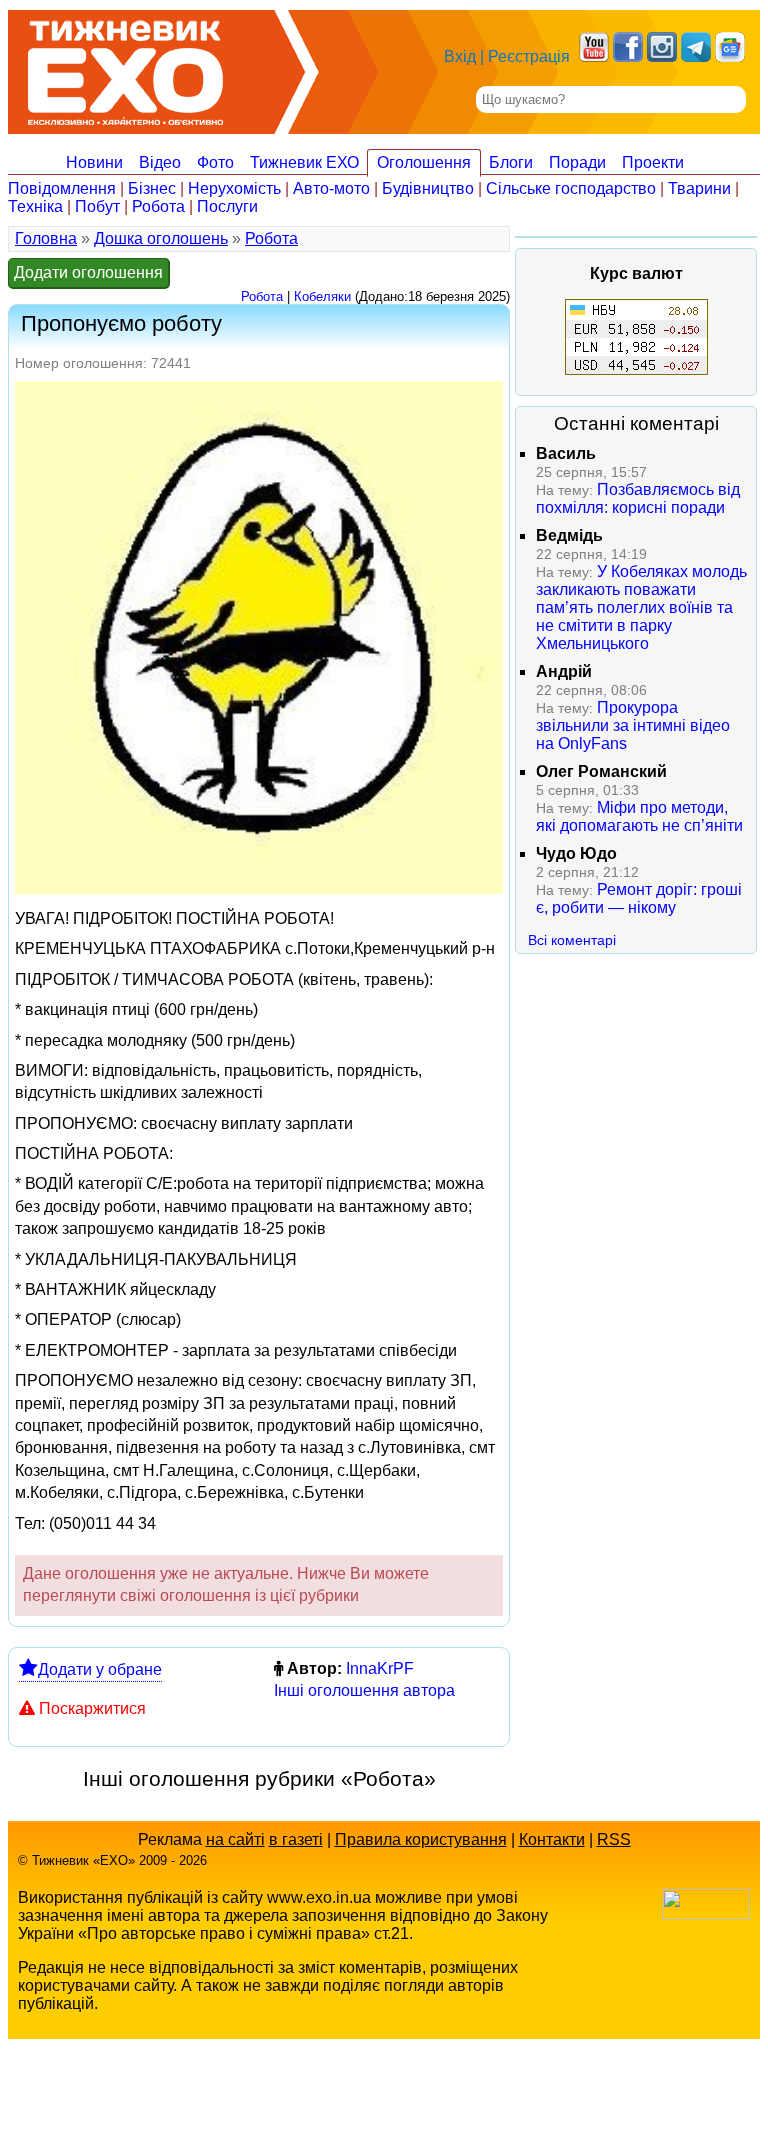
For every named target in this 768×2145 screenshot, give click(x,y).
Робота (158, 206)
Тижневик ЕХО (304, 162)
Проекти (653, 162)
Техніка (35, 206)
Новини (94, 162)
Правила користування (421, 1839)
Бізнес (152, 188)
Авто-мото (331, 188)
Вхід (460, 56)
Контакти (552, 1839)
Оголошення (424, 162)
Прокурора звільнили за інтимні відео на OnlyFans (633, 725)
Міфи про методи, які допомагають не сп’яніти (639, 816)
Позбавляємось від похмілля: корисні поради (638, 498)
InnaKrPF (380, 1668)
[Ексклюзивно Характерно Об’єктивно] (125, 67)
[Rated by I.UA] (706, 1914)
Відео (160, 162)
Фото (215, 162)
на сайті (235, 1839)
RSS (614, 1839)
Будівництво (428, 188)
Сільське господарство (571, 188)
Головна (46, 238)
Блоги (511, 162)
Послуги (227, 206)
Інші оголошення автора (364, 1690)
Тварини (699, 188)
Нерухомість (234, 188)
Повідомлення (62, 188)
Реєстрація (529, 56)
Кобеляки (322, 296)
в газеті (296, 1839)
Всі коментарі (572, 940)
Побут (97, 206)
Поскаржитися (92, 1708)
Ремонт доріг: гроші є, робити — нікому (639, 898)
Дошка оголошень (161, 238)
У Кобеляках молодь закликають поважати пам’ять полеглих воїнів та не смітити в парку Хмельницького (641, 607)
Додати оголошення (88, 272)
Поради (577, 162)
